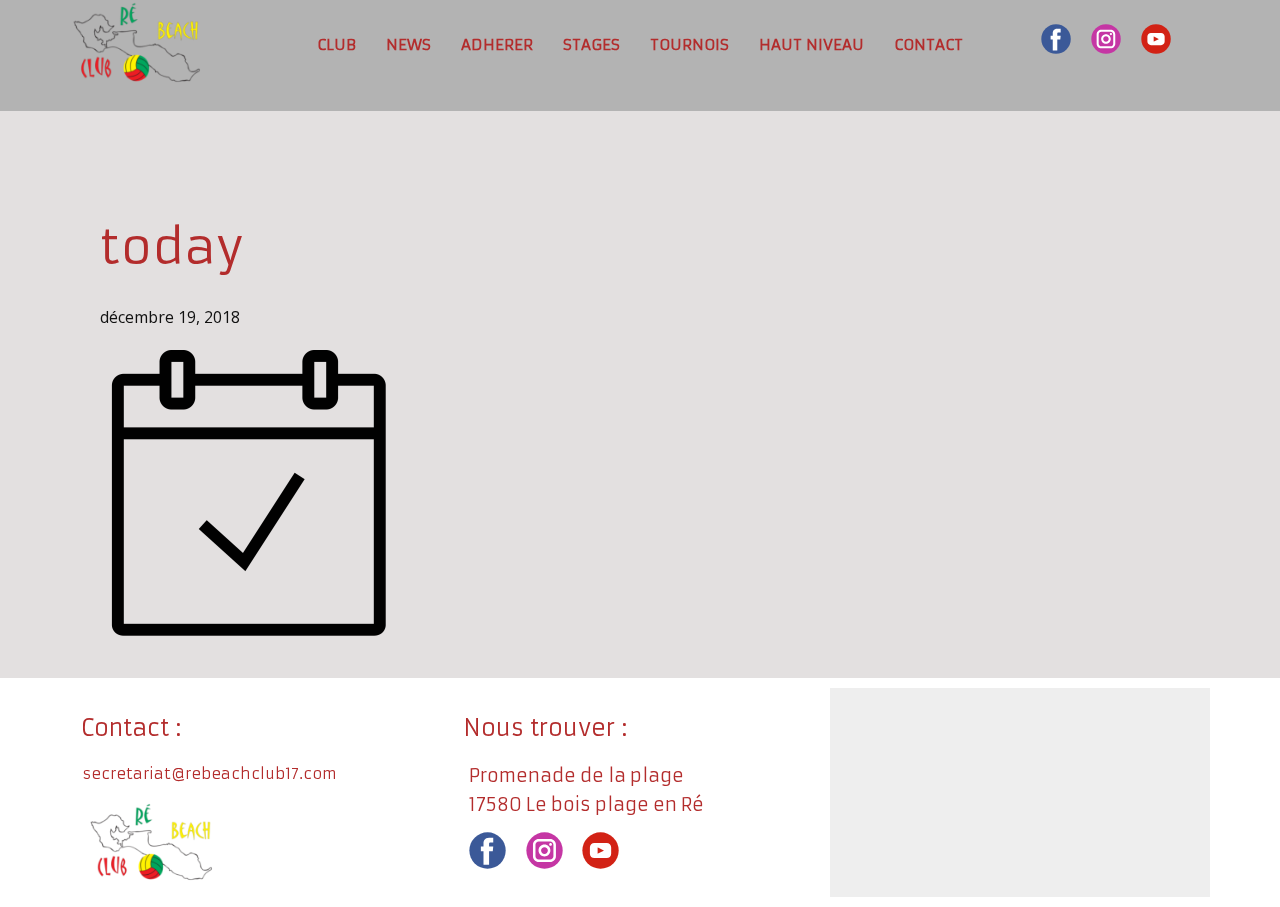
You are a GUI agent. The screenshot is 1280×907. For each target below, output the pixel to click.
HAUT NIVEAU (811, 44)
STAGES (591, 44)
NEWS (408, 44)
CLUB (336, 44)
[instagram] (1106, 39)
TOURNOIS (689, 44)
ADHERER (497, 44)
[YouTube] (1156, 39)
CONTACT (928, 44)
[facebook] (1056, 39)
